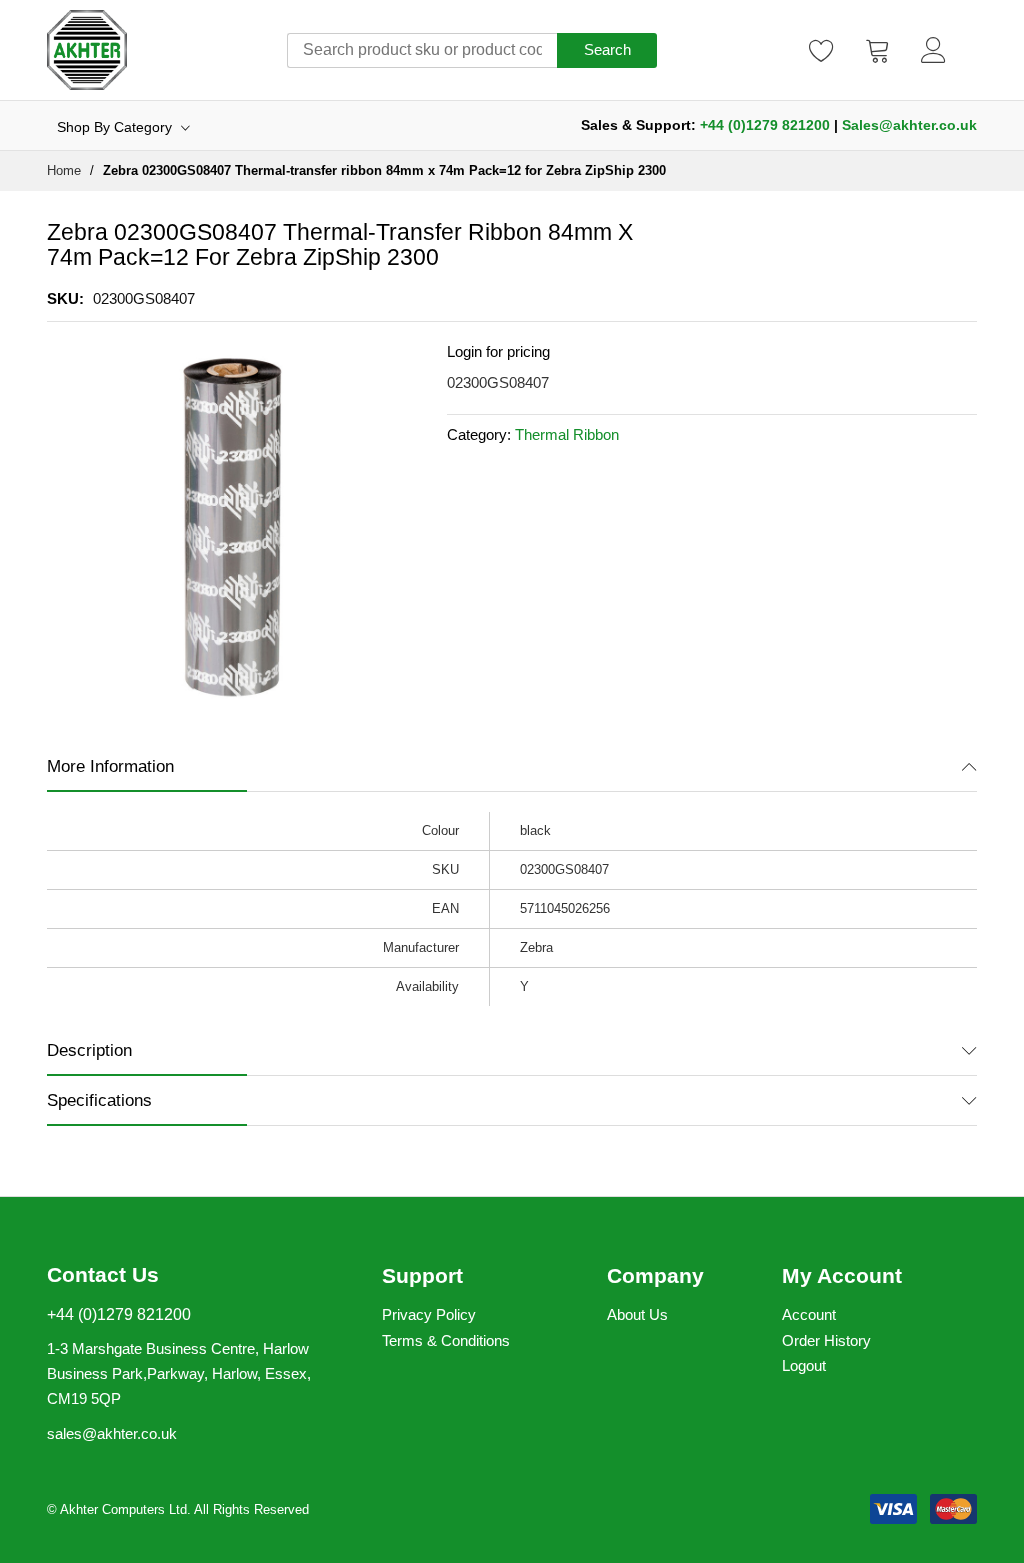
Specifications (99, 1100)
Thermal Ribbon (567, 434)
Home (64, 170)
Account (809, 1314)
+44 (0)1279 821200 (765, 125)
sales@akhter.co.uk (112, 1433)
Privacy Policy (429, 1314)
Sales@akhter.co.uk (909, 125)
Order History (826, 1340)
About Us (637, 1314)
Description (89, 1050)
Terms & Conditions (446, 1340)
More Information (110, 766)
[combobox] (422, 50)
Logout (804, 1365)
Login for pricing (498, 351)
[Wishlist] (822, 50)
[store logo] (87, 50)
